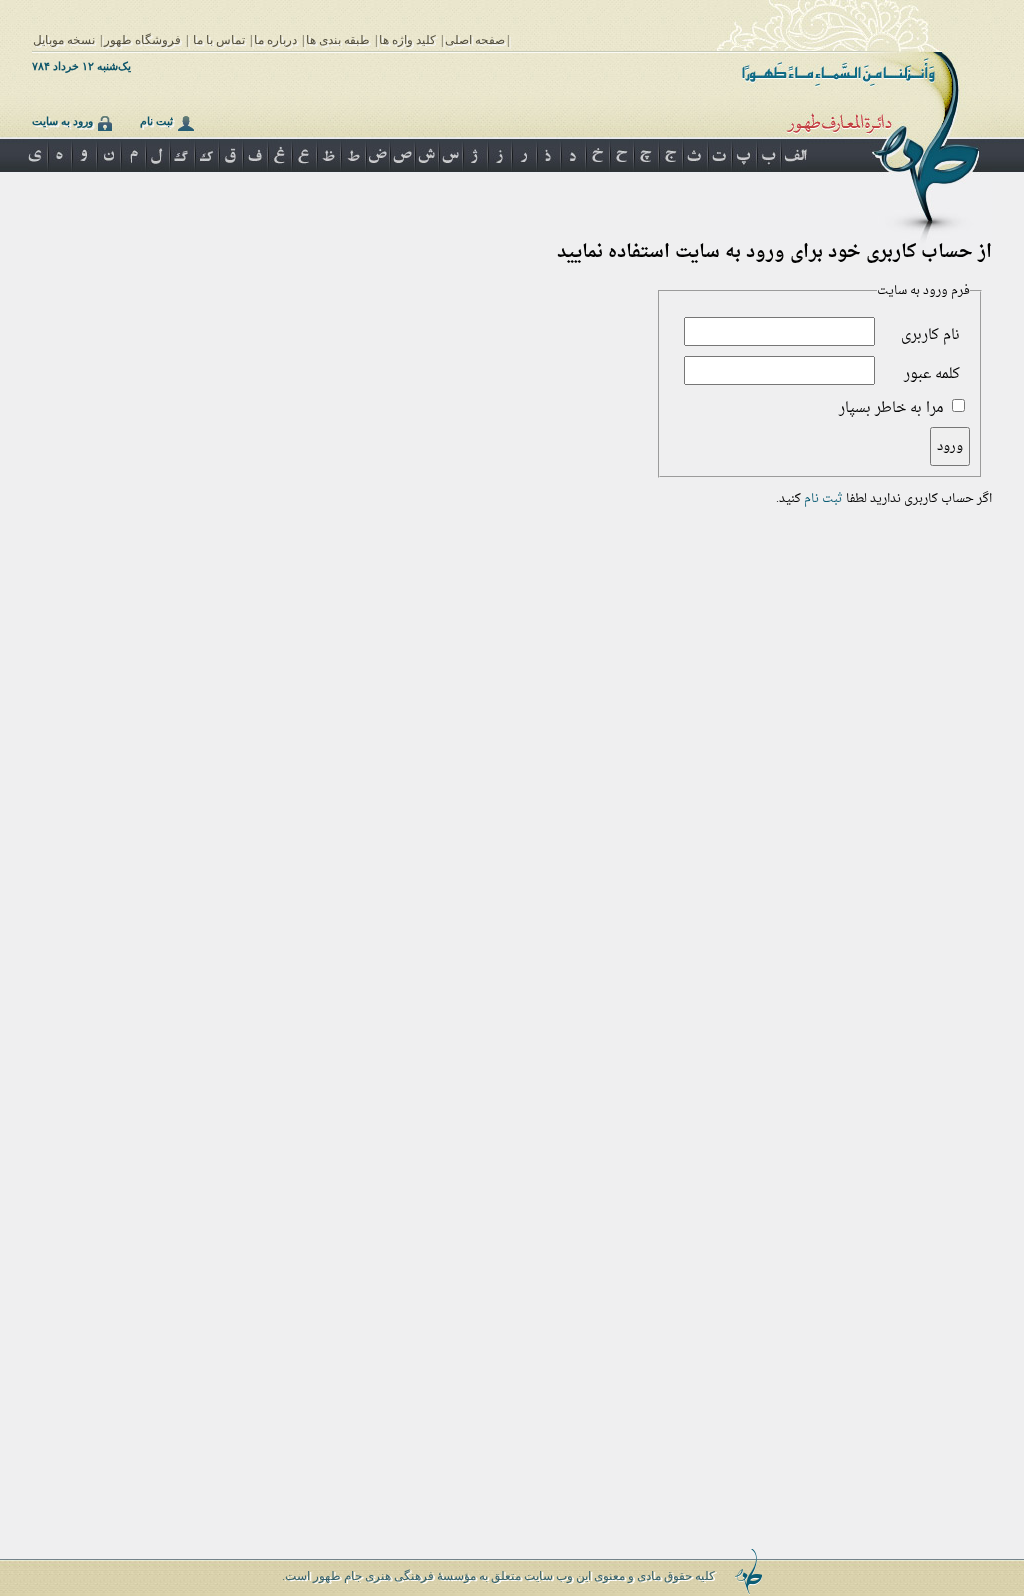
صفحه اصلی (475, 40)
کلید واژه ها (407, 40)
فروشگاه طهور (142, 40)
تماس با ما (219, 40)
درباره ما (275, 40)
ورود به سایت (62, 121)
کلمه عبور (932, 374)
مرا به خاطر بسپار (891, 408)
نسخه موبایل (64, 40)
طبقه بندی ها (338, 40)
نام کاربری (930, 335)
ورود (950, 446)
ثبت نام (156, 121)
